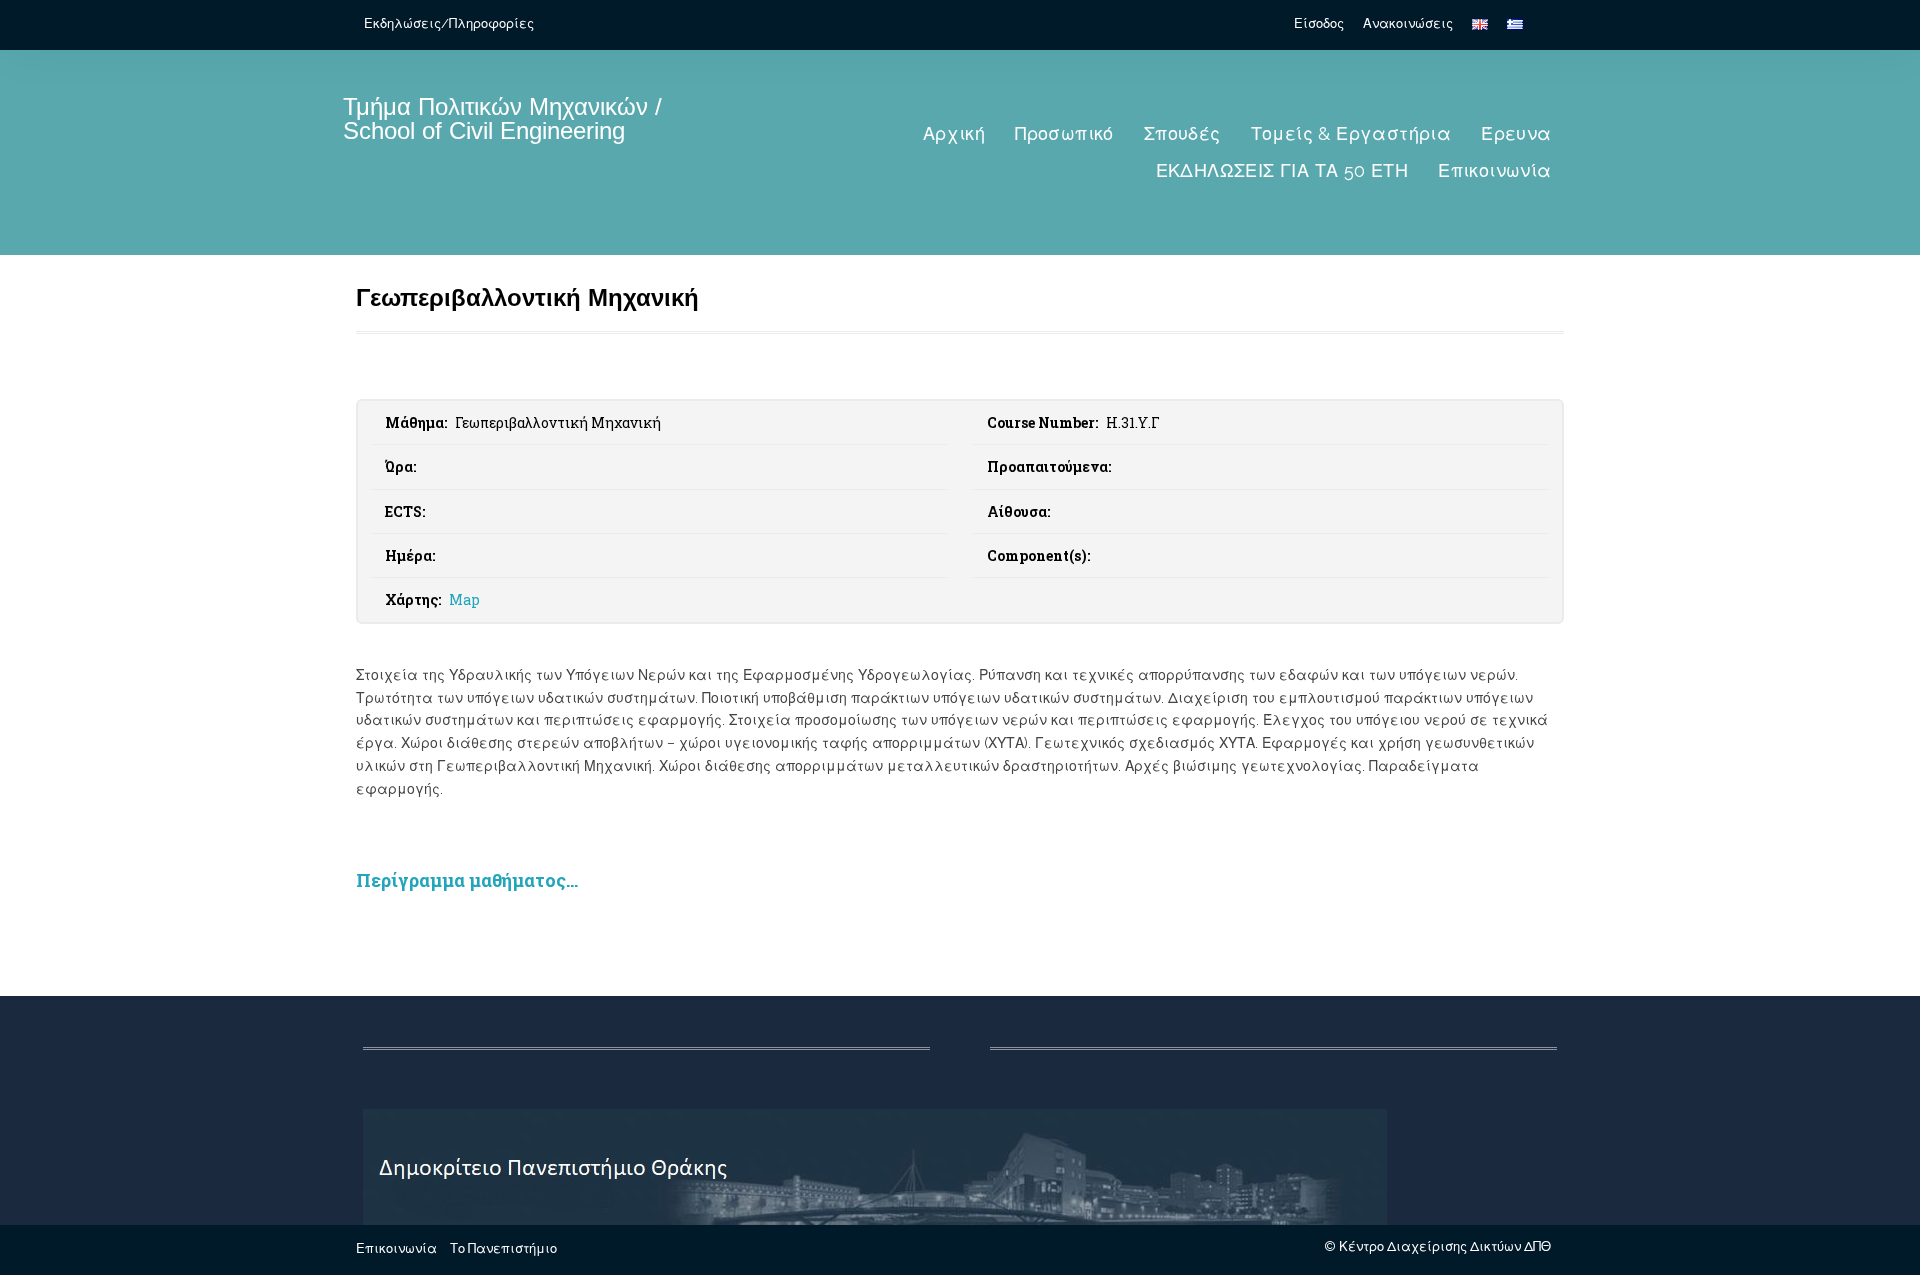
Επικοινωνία (1494, 170)
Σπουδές (1182, 133)
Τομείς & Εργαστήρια (1351, 133)
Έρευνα (1516, 133)
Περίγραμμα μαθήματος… (467, 880)
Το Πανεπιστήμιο (503, 1248)
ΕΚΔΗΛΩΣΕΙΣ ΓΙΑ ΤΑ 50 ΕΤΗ (1282, 170)
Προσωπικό (1064, 133)
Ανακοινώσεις (1408, 23)
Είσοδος (1319, 23)
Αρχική (954, 133)
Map (464, 599)
